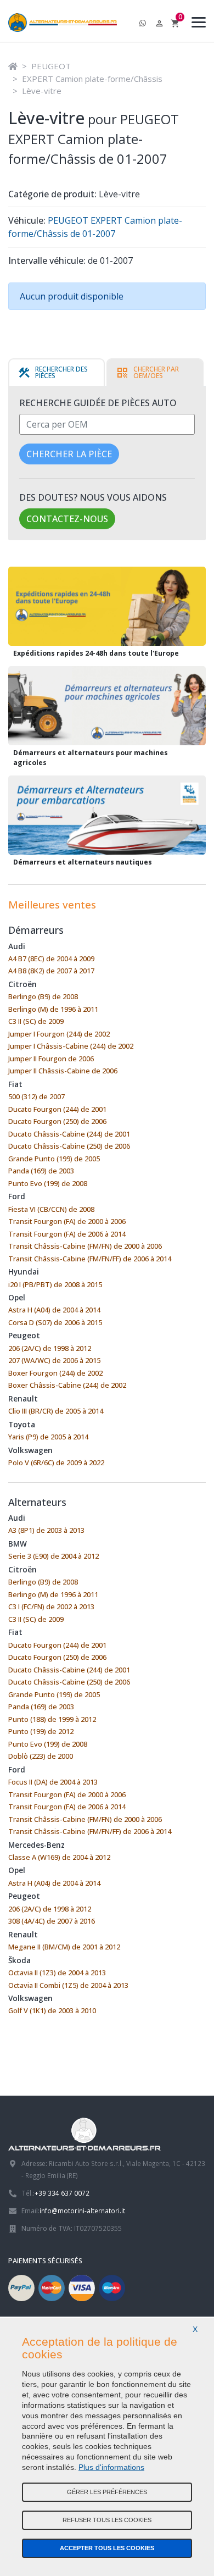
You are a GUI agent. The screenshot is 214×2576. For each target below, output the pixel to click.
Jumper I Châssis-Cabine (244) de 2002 (71, 1046)
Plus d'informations (111, 2467)
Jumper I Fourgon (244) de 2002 (59, 1034)
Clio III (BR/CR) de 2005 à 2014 (56, 1411)
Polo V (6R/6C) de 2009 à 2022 (56, 1462)
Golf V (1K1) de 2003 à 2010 (52, 2010)
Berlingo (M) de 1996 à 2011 (53, 1009)
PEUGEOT (51, 66)
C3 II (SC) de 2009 (36, 1021)
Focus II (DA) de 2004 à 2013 (53, 1782)
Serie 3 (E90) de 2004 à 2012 (54, 1556)
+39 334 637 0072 (62, 2193)
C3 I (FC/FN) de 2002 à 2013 (51, 1606)
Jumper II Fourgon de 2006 (51, 1059)
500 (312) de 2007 (36, 1096)
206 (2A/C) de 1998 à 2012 (50, 1348)
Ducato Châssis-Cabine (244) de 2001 (69, 1134)
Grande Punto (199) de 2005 (54, 1159)
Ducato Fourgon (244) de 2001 (57, 1109)
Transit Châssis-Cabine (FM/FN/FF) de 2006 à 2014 (90, 1259)
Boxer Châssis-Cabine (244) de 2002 (67, 1385)
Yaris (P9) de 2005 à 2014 (48, 1437)
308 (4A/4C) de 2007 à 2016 (52, 1921)
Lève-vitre (42, 91)
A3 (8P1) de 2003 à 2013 (46, 1530)
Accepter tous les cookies (107, 2548)
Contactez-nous (67, 519)
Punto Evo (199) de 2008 (48, 1183)
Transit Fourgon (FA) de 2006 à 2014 (67, 1234)
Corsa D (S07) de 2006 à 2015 (55, 1322)
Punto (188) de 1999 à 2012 (52, 1719)
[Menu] (196, 24)
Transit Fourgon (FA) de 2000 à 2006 (67, 1221)
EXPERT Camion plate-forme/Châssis (92, 79)
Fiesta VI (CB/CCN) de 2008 (51, 1209)
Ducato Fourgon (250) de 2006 (57, 1121)
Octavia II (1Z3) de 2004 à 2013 (57, 1973)
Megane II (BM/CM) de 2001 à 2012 (64, 1947)
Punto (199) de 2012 (41, 1731)
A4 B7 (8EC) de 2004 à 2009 (51, 959)
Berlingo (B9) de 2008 (43, 996)
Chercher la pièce (69, 454)
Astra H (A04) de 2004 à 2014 (54, 1310)
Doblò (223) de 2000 (41, 1756)
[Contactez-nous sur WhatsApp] (143, 24)
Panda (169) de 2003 (41, 1171)
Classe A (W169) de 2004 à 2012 (59, 1857)
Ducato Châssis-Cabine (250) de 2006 (69, 1146)
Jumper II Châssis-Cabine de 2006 (63, 1071)
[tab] (57, 373)
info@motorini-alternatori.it (82, 2211)
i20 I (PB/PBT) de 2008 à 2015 (55, 1284)
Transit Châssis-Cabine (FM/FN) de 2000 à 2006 (85, 1246)
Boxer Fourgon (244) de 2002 (55, 1373)
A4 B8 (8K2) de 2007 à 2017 (51, 971)
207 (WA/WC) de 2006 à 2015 (54, 1360)
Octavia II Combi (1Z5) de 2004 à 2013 (68, 1985)
